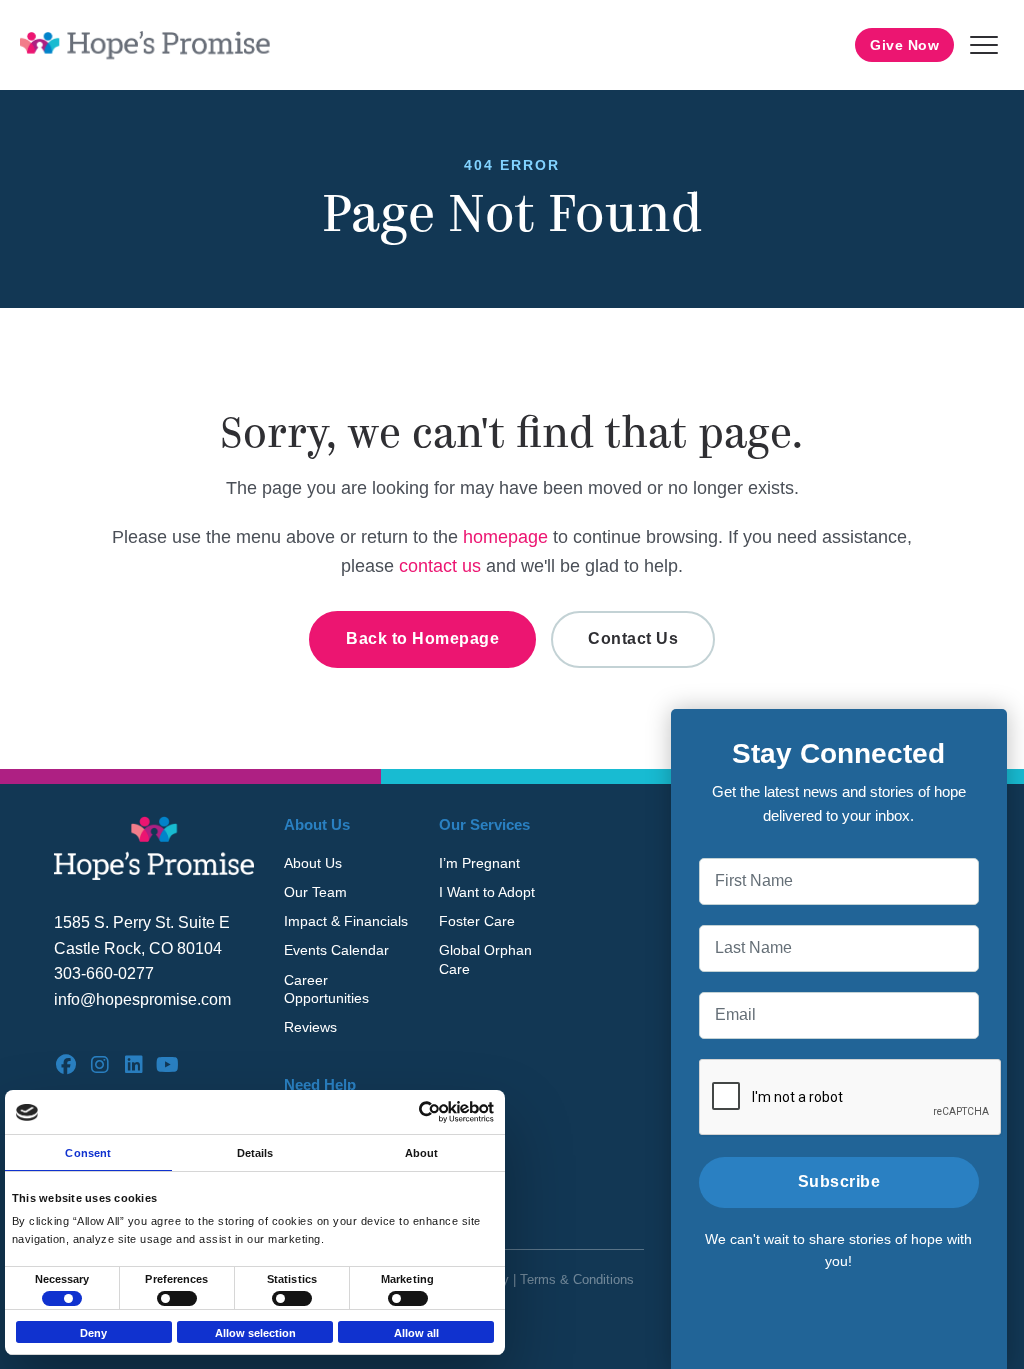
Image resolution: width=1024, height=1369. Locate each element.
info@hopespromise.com (142, 999)
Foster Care (477, 921)
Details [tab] (255, 1153)
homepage (505, 537)
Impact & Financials (346, 921)
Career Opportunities (326, 989)
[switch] (177, 1298)
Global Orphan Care (485, 959)
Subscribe (839, 1181)
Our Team (315, 892)
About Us (313, 863)
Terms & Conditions (577, 1279)
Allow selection (255, 1333)
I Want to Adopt (487, 892)
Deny (93, 1333)
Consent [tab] (88, 1153)
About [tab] (422, 1153)
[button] (984, 45)
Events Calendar (336, 950)
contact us (440, 566)
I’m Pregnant (479, 863)
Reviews (310, 1027)
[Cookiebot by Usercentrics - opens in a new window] (406, 1112)
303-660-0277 (104, 973)
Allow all (416, 1333)
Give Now (904, 45)
